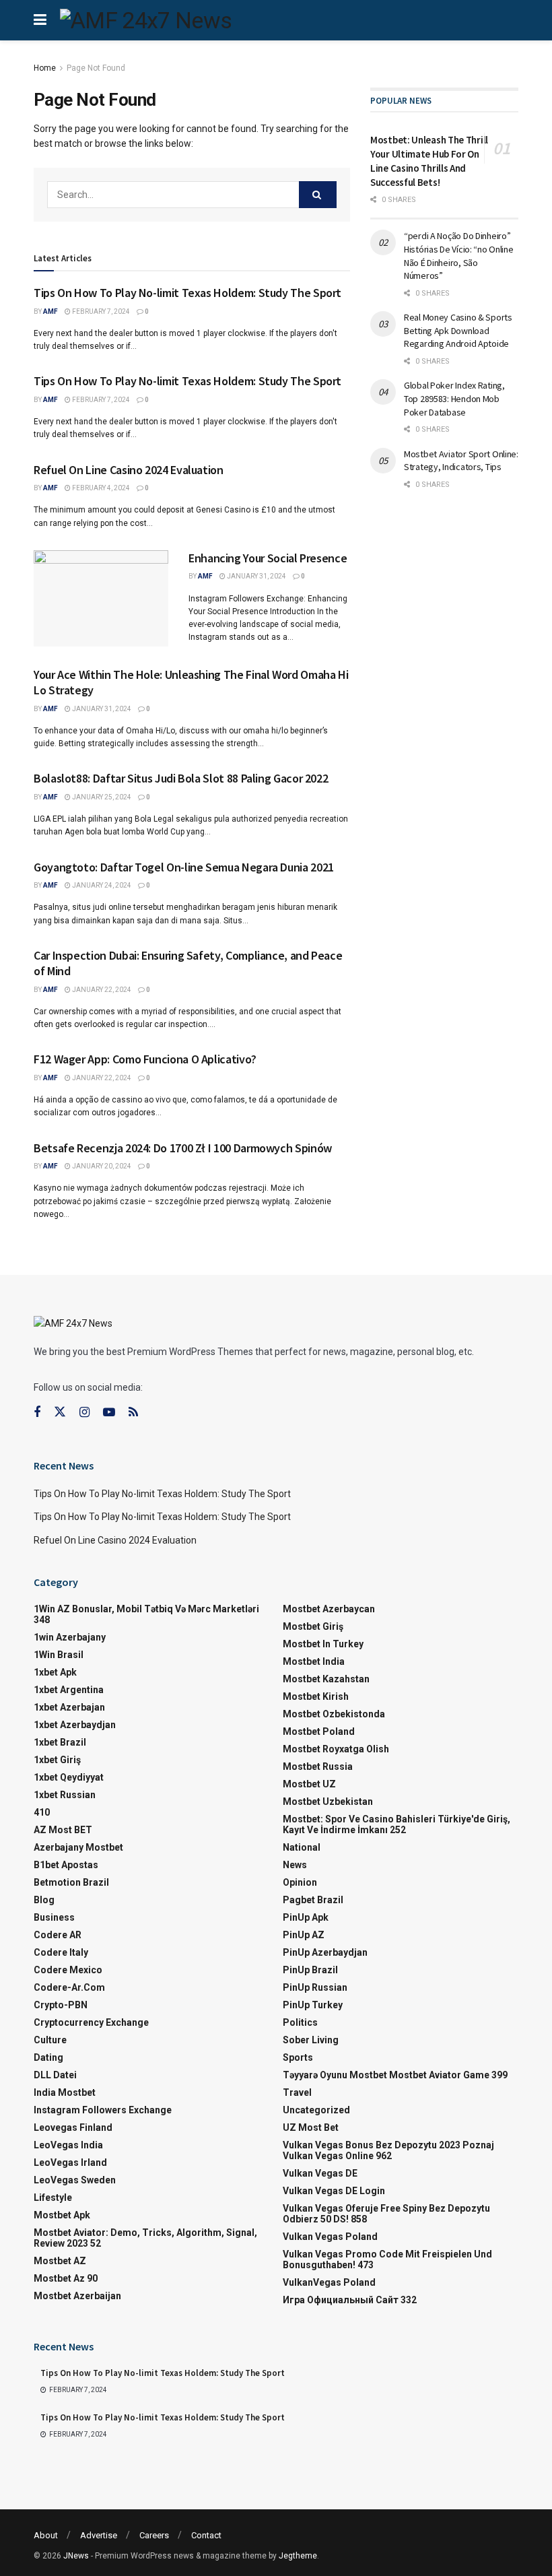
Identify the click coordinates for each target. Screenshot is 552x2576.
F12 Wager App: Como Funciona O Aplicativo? (145, 1059)
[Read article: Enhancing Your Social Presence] (101, 598)
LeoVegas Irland (70, 2162)
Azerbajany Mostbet (78, 1847)
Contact (206, 2535)
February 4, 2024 (100, 488)
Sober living (311, 2040)
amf (50, 311)
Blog (44, 1900)
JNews (76, 2556)
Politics (300, 2022)
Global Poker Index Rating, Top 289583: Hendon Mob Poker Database (454, 398)
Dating (48, 2057)
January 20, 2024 (101, 1166)
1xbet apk (55, 1672)
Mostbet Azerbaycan (329, 1609)
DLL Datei (55, 2075)
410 (42, 1812)
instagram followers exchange (103, 2110)
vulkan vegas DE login (334, 2191)
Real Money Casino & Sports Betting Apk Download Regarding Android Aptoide (458, 330)
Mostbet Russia (318, 1766)
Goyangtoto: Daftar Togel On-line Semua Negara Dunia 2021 (184, 867)
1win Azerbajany (70, 1637)
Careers (154, 2535)
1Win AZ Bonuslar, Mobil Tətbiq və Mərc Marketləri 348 (146, 1614)
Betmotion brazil (71, 1882)
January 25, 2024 (101, 797)
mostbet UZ (309, 1784)
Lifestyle (53, 2198)
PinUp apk (306, 1917)
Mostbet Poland (319, 1731)
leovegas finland (73, 2127)
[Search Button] (318, 195)
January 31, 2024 (256, 576)
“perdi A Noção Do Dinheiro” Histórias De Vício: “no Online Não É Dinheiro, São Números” (459, 256)
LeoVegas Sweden (75, 2180)
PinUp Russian (315, 1987)
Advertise (99, 2535)
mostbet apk (62, 2215)
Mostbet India (314, 1661)
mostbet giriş (313, 1626)
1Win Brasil (59, 1655)
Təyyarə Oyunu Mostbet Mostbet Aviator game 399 (395, 2075)
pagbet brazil (313, 1900)
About (46, 2535)
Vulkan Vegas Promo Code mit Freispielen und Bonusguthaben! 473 (387, 2259)
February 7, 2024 (100, 311)
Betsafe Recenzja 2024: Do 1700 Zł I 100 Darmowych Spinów (183, 1148)
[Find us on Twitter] (60, 1412)
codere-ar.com (69, 1987)
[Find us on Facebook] (37, 1413)
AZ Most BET (63, 1830)
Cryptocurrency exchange (91, 2022)
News (295, 1865)
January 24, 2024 (101, 885)
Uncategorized (316, 2110)
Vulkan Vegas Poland (330, 2237)
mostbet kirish (316, 1696)
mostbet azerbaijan (77, 2296)
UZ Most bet (311, 2127)
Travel (297, 2092)
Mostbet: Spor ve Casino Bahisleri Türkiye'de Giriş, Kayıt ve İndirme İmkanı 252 (396, 1824)
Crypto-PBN (61, 2005)
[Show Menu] (40, 20)
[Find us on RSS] (133, 1413)
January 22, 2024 (101, 990)
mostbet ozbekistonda (334, 1714)
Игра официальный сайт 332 (350, 2300)
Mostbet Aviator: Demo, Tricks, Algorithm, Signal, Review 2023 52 (145, 2238)
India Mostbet (65, 2092)
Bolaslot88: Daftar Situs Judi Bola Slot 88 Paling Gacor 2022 (181, 778)
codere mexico (68, 1970)
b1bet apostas (66, 1865)
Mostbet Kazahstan (326, 1679)
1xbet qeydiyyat (69, 1777)
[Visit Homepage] (146, 20)
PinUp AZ (304, 1935)
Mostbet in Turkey (323, 1644)
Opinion (300, 1882)
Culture (50, 2040)
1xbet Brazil (60, 1742)
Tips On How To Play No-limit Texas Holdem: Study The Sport (187, 293)
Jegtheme (298, 2556)
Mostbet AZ (60, 2261)
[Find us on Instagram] (84, 1413)
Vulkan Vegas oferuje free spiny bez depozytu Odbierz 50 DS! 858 (386, 2214)
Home (45, 68)
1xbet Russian (65, 1795)
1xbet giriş (57, 1760)
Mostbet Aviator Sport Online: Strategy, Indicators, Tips (461, 461)
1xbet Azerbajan (69, 1707)
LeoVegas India (68, 2145)
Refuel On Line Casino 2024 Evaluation (129, 470)
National (302, 1847)
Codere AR (58, 1935)
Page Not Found (96, 68)
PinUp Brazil (310, 1970)
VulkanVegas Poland (329, 2282)
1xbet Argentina (69, 1690)
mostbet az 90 (66, 2278)
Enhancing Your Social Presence (268, 558)
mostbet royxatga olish (336, 1749)
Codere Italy (61, 1952)
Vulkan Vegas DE (320, 2173)
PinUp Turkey (313, 2005)
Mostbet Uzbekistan (328, 1802)
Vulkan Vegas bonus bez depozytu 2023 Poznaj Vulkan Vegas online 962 (388, 2150)
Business (54, 1917)
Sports (298, 2057)
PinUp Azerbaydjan (325, 1952)
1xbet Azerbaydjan (75, 1725)
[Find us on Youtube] (109, 1413)
